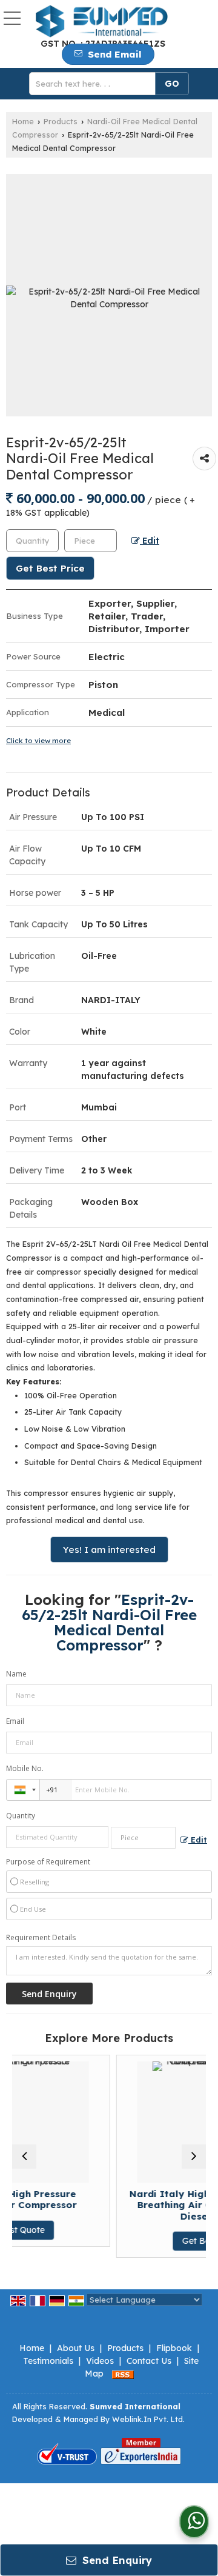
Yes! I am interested (109, 1550)
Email (15, 1721)
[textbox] (96, 84)
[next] (194, 2157)
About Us (76, 2348)
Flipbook (174, 2348)
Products (61, 121)
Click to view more (38, 740)
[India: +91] (23, 1790)
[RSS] (123, 2374)
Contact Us (149, 2361)
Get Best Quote (166, 2241)
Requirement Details (41, 1938)
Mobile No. (25, 1768)
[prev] (24, 2157)
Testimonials (48, 2361)
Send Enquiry (116, 2560)
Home (23, 121)
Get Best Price (50, 568)
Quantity (21, 1816)
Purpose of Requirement (48, 1862)
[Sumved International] (101, 22)
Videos (100, 2361)
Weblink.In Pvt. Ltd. (148, 2419)
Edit (150, 540)
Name (16, 1674)
